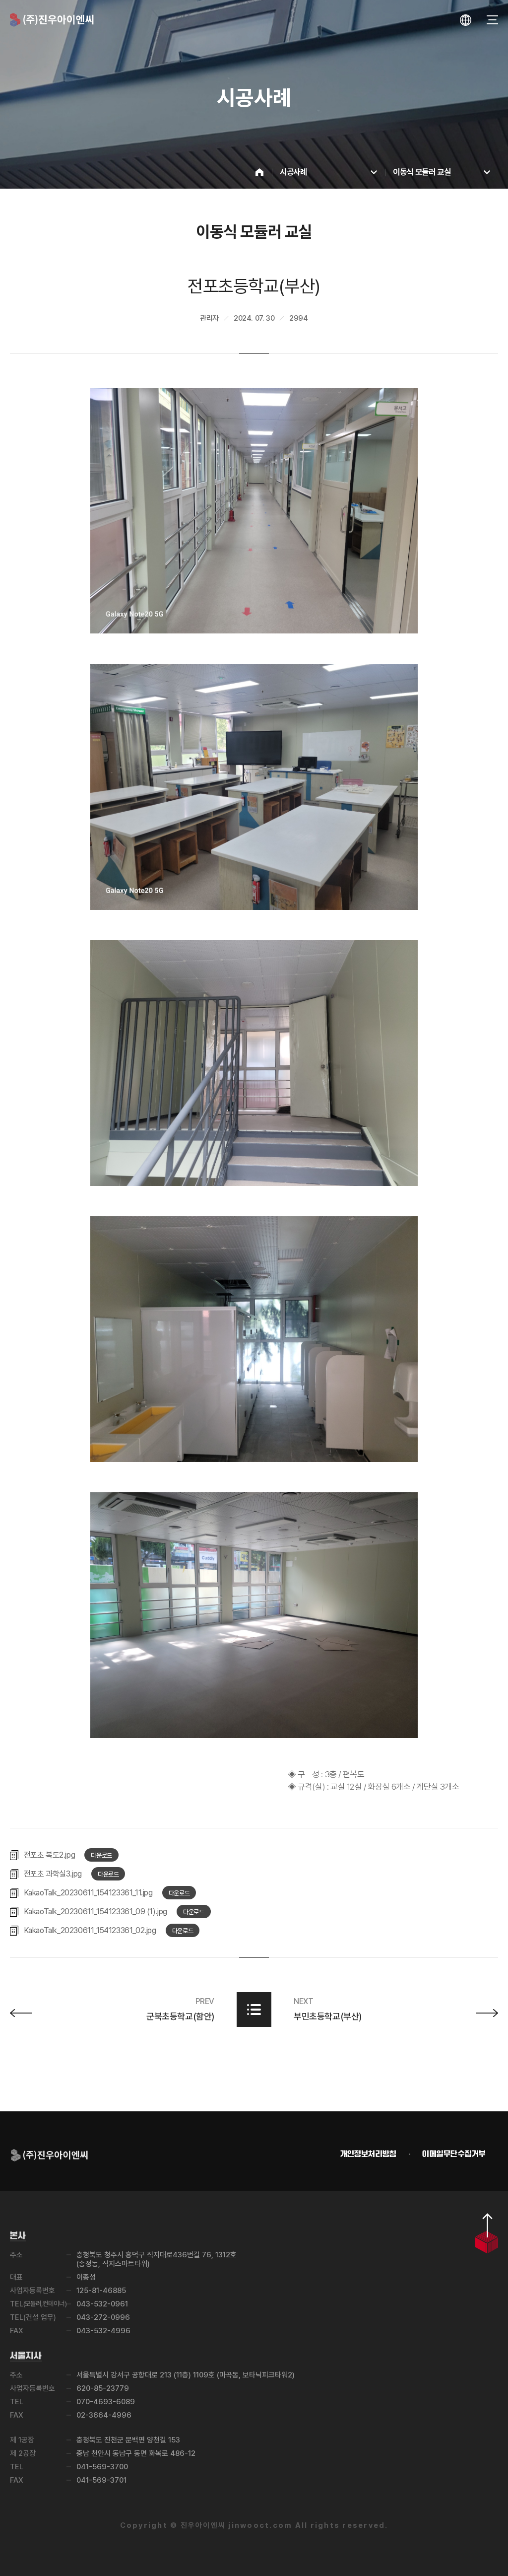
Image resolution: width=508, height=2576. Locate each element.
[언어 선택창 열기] (466, 20)
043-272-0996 (103, 2317)
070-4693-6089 (106, 2402)
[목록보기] (254, 2010)
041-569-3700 (102, 2467)
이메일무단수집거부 (454, 2154)
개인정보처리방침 (369, 2154)
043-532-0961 (102, 2304)
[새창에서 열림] (254, 511)
